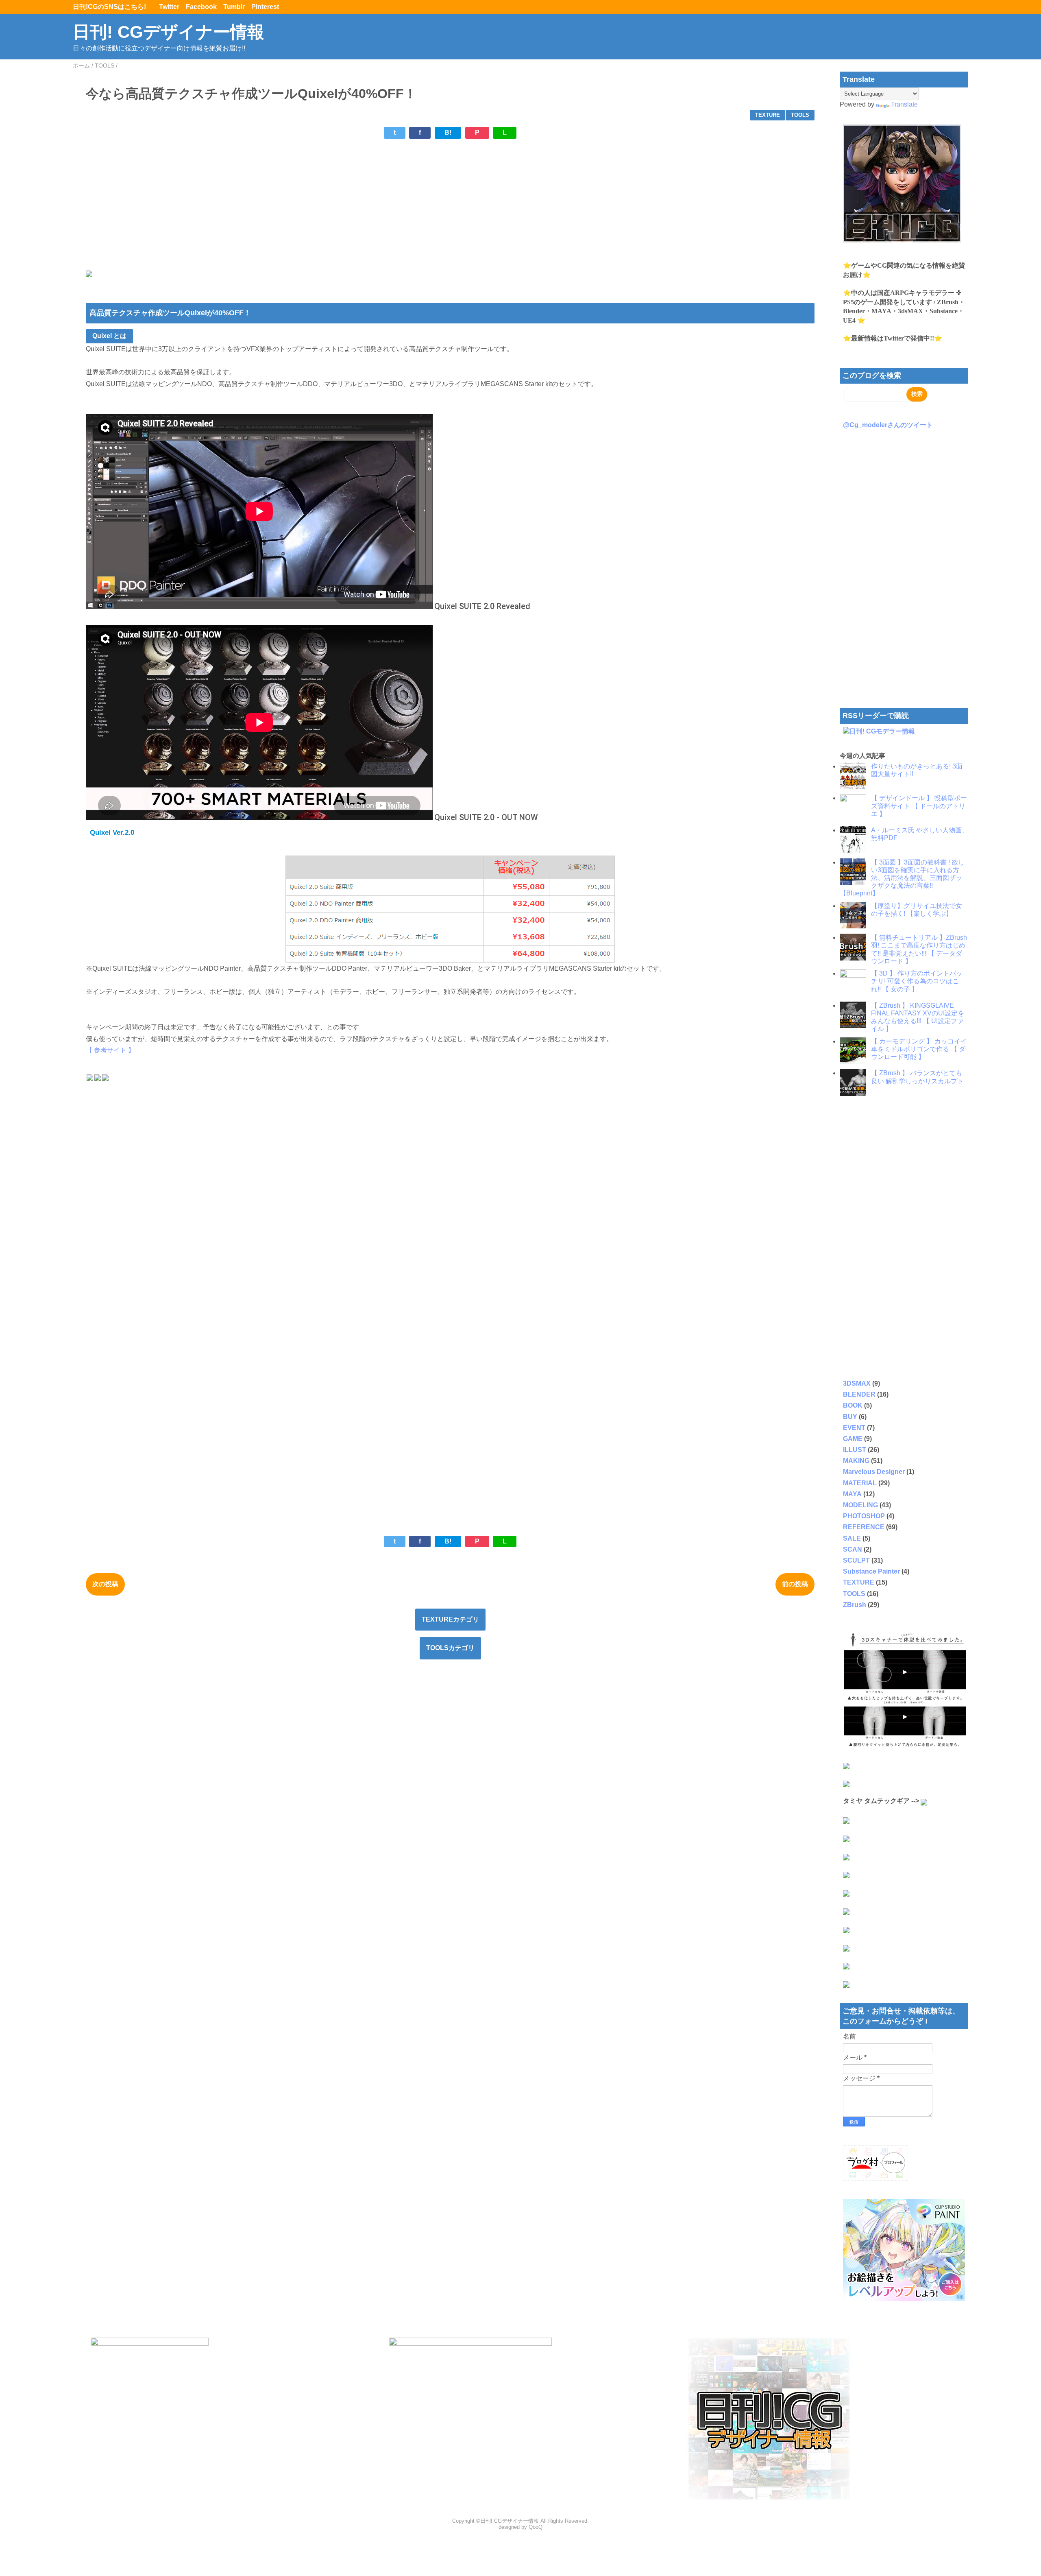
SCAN (853, 1549)
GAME (853, 1439)
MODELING (860, 1505)
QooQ (536, 2527)
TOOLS (800, 115)
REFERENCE (864, 1527)
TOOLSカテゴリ (450, 1648)
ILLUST (855, 1450)
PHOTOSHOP (864, 1516)
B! (448, 132)
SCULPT (856, 1560)
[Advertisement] (330, 202)
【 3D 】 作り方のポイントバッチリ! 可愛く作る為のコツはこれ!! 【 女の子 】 (917, 981)
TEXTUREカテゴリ (450, 1619)
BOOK (853, 1405)
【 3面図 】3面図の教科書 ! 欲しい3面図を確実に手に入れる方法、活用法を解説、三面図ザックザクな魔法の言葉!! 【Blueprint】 (902, 878)
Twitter (169, 7)
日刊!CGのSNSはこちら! (113, 7)
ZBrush (855, 1605)
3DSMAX (857, 1383)
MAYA (852, 1494)
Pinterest (265, 7)
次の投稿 (105, 1584)
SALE (852, 1538)
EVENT (854, 1428)
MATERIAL (860, 1483)
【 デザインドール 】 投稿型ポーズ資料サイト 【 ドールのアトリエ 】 (919, 806)
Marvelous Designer (874, 1472)
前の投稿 (795, 1584)
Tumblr (234, 7)
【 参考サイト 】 (110, 1050)
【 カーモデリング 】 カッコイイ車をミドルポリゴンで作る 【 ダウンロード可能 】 (919, 1049)
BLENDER (859, 1394)
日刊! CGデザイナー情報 (169, 32)
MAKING (856, 1461)
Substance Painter (871, 1571)
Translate (904, 104)
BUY (850, 1417)
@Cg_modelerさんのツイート (888, 425)
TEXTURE (768, 115)
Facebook (201, 7)
